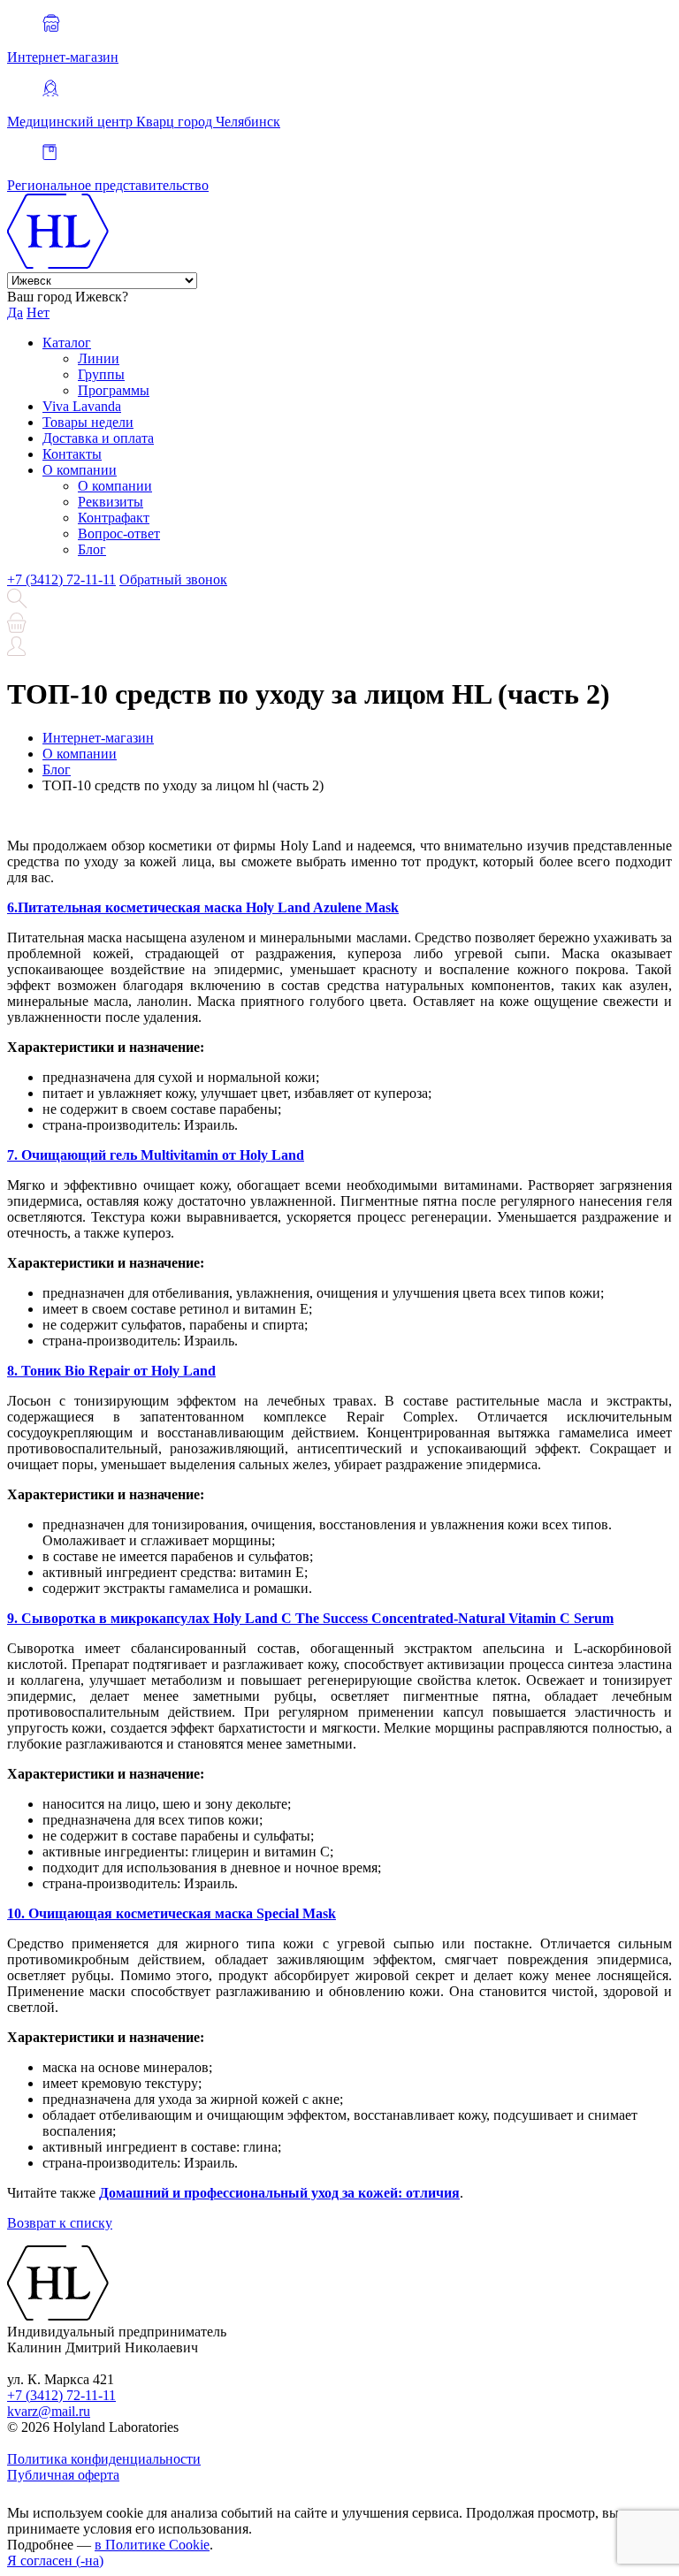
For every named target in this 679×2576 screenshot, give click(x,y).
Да (15, 312)
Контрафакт (114, 518)
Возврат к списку (60, 2223)
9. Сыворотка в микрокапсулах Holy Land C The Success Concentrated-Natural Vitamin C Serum (310, 1618)
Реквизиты (111, 502)
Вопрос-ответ (119, 533)
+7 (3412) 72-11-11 (61, 579)
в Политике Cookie (152, 2545)
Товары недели (88, 422)
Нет (38, 312)
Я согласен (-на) (55, 2561)
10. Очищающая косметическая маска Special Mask (172, 1913)
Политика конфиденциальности (104, 2459)
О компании (80, 470)
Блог (92, 549)
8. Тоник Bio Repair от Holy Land (111, 1371)
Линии (99, 358)
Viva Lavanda (82, 406)
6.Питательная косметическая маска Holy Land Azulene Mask (203, 907)
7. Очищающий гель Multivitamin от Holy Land (156, 1155)
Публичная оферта (63, 2475)
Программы (114, 390)
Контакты (72, 454)
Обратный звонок (173, 579)
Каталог (67, 343)
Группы (101, 374)
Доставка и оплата (98, 438)
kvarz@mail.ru (49, 2411)
